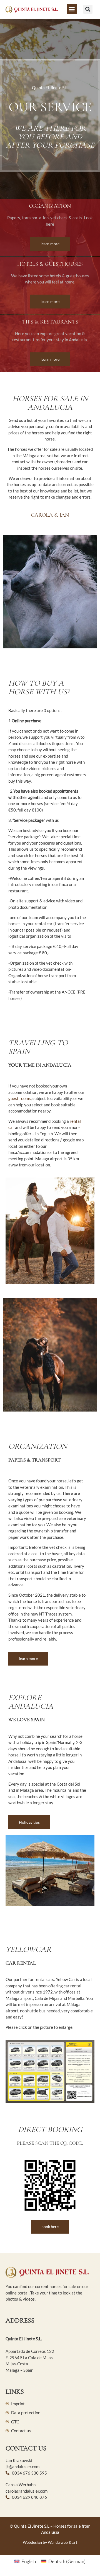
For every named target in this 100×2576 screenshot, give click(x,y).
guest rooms (20, 1098)
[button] (72, 9)
